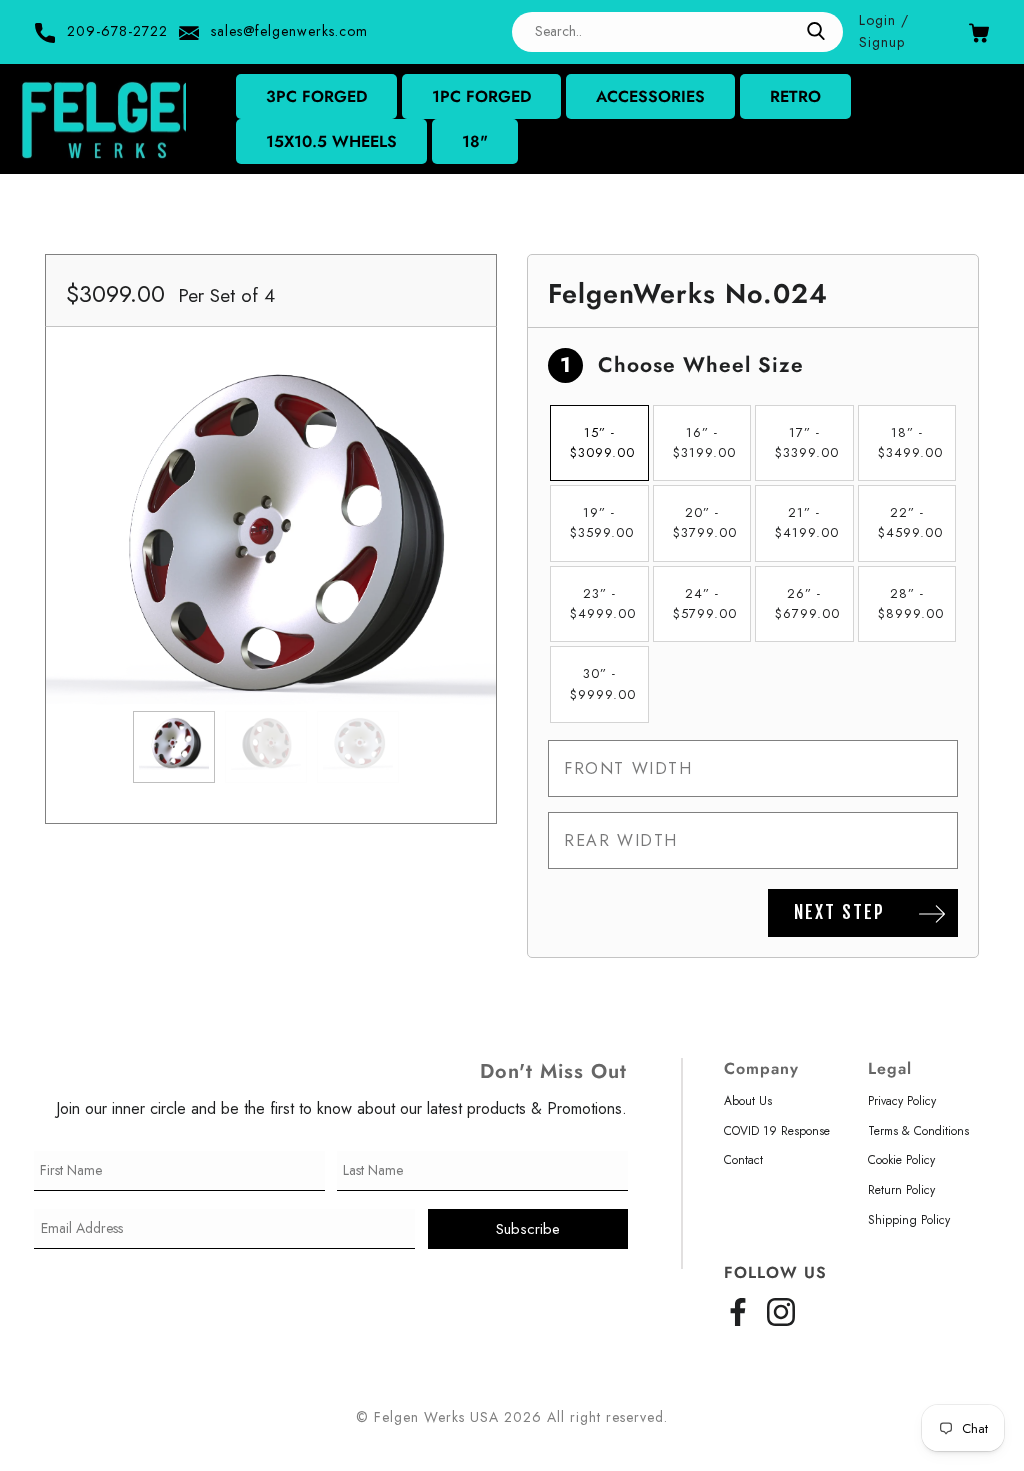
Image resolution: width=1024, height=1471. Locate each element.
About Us (748, 1101)
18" (475, 141)
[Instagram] (781, 1308)
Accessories (650, 96)
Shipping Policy (909, 1220)
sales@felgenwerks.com (289, 31)
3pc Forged (316, 96)
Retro (795, 96)
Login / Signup (884, 31)
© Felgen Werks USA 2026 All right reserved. (512, 1417)
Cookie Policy (901, 1160)
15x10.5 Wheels (331, 141)
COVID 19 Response (777, 1131)
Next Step (839, 912)
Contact (743, 1160)
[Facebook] (738, 1308)
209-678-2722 (117, 31)
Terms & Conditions (918, 1131)
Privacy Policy (902, 1101)
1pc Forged (481, 96)
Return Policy (901, 1190)
